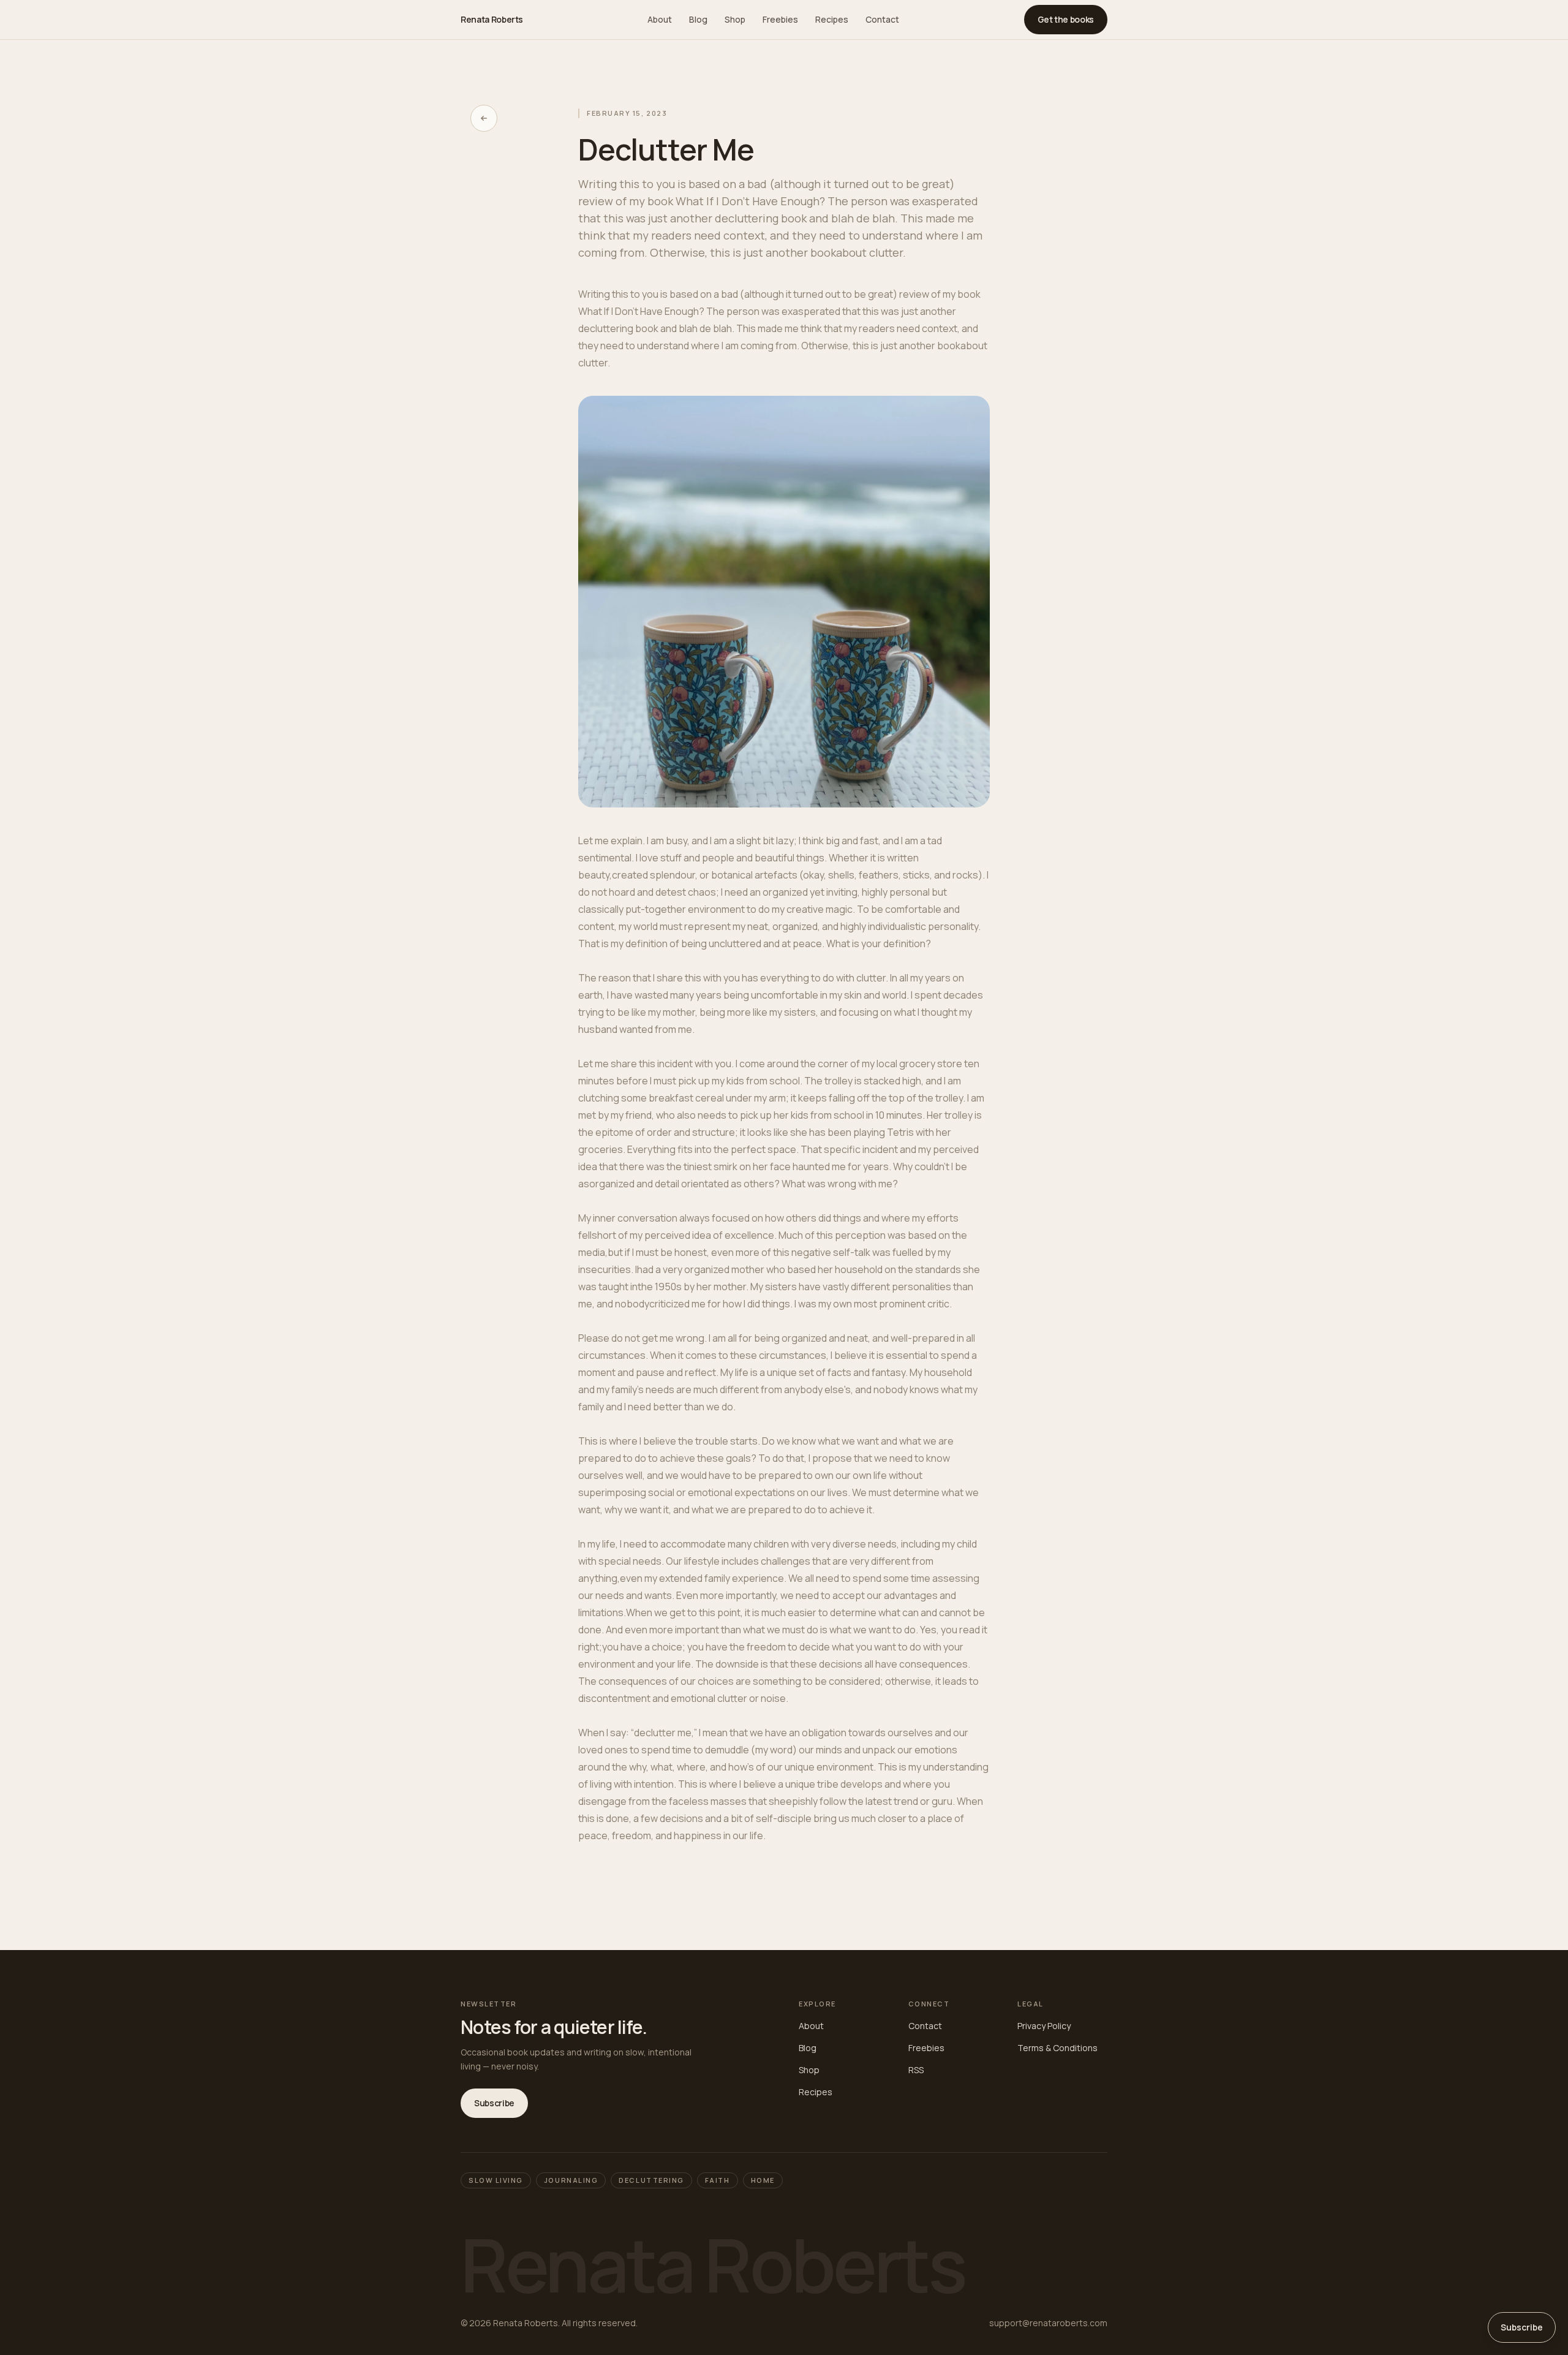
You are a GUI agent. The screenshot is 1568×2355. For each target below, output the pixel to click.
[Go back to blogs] (484, 118)
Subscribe (494, 2103)
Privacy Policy (1044, 2026)
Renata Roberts (492, 19)
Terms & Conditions (1057, 2048)
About (660, 19)
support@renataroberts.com (1048, 2323)
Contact (882, 19)
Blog (698, 19)
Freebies (780, 19)
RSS (916, 2070)
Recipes (832, 19)
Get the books (1066, 19)
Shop (735, 19)
